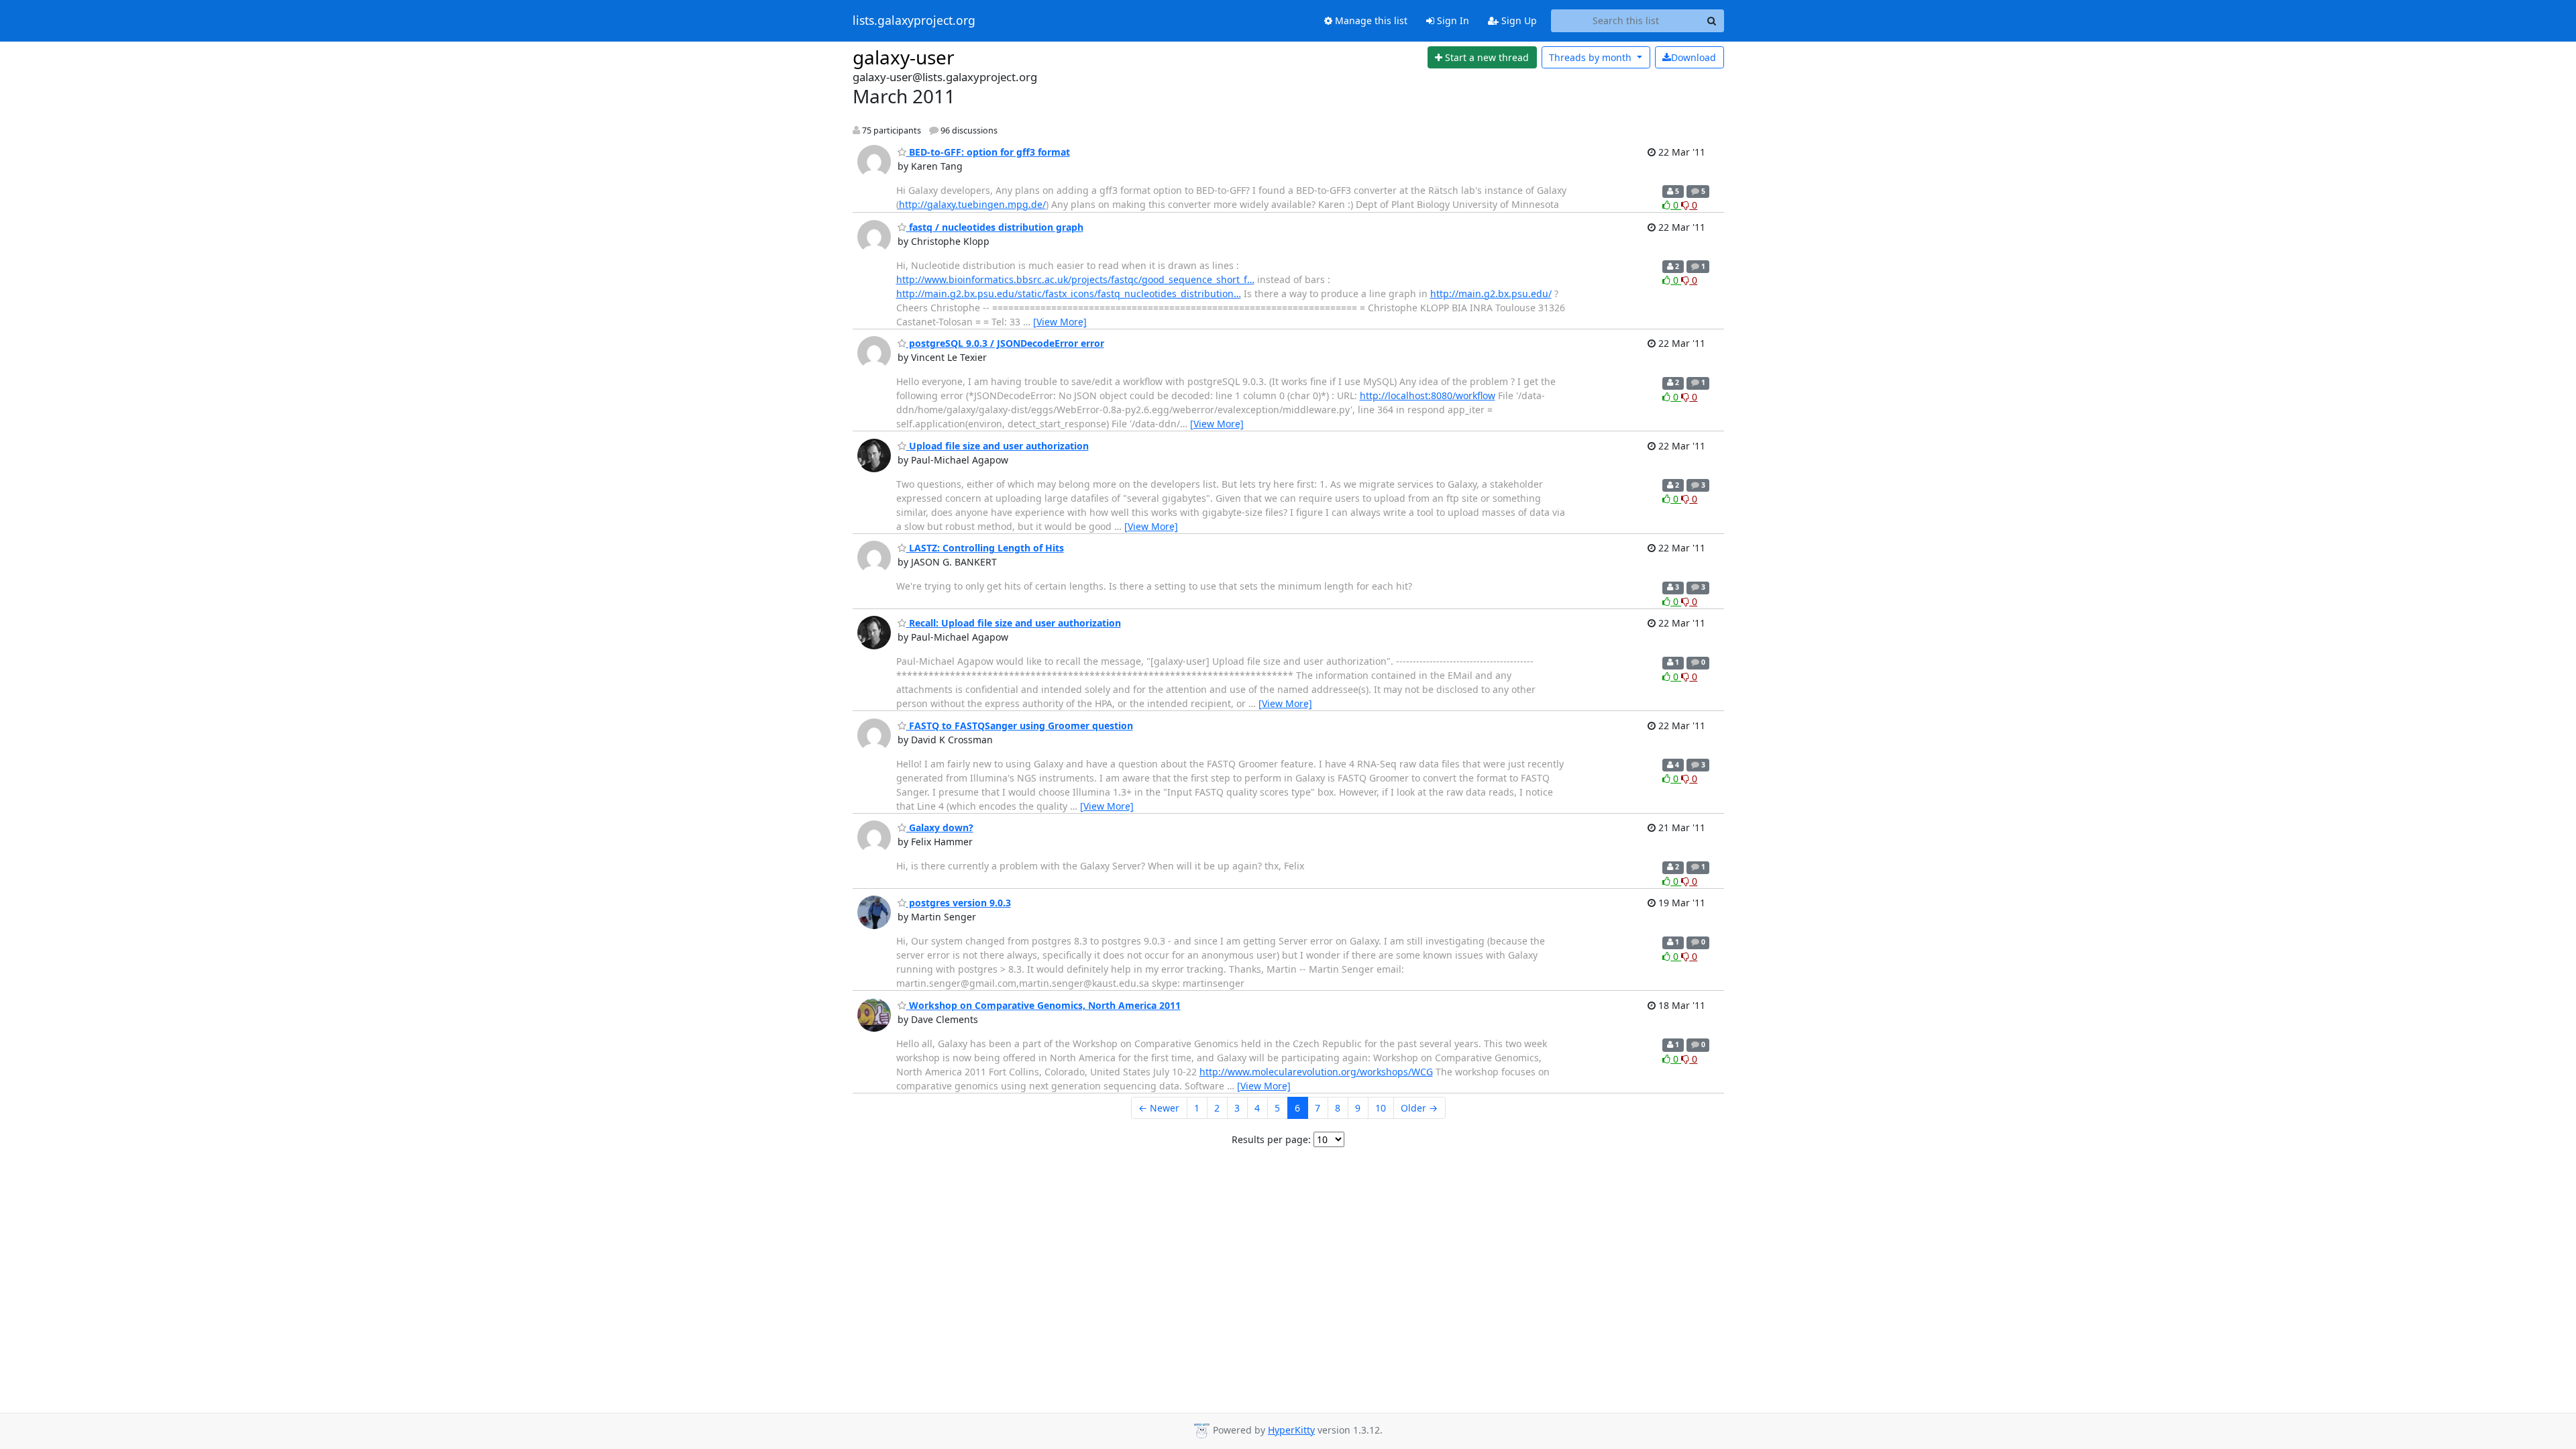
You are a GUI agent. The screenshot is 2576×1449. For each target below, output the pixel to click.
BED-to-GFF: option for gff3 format (988, 152)
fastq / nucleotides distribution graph (995, 227)
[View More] (1060, 322)
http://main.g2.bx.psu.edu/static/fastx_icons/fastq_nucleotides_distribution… (1069, 293)
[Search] (1712, 21)
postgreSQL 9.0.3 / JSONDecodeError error (1005, 343)
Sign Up (1518, 20)
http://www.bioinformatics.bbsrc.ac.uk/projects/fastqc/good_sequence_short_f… (1075, 279)
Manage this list (1370, 20)
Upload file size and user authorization (998, 446)
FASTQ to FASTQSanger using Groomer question (1020, 726)
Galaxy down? (940, 827)
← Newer (1159, 1108)
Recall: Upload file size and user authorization (1014, 623)
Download (1694, 57)
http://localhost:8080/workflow (1428, 395)
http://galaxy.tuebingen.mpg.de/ (972, 204)
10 (1381, 1108)
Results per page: (1271, 1139)
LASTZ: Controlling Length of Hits (985, 548)
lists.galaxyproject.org (914, 21)
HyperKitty (1291, 1430)
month (1592, 57)
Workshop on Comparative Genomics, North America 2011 (1043, 1005)
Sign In (1452, 20)
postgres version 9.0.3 (959, 903)
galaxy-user (904, 57)
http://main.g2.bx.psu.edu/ (1491, 293)
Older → (1419, 1108)
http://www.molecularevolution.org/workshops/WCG (1316, 1072)
